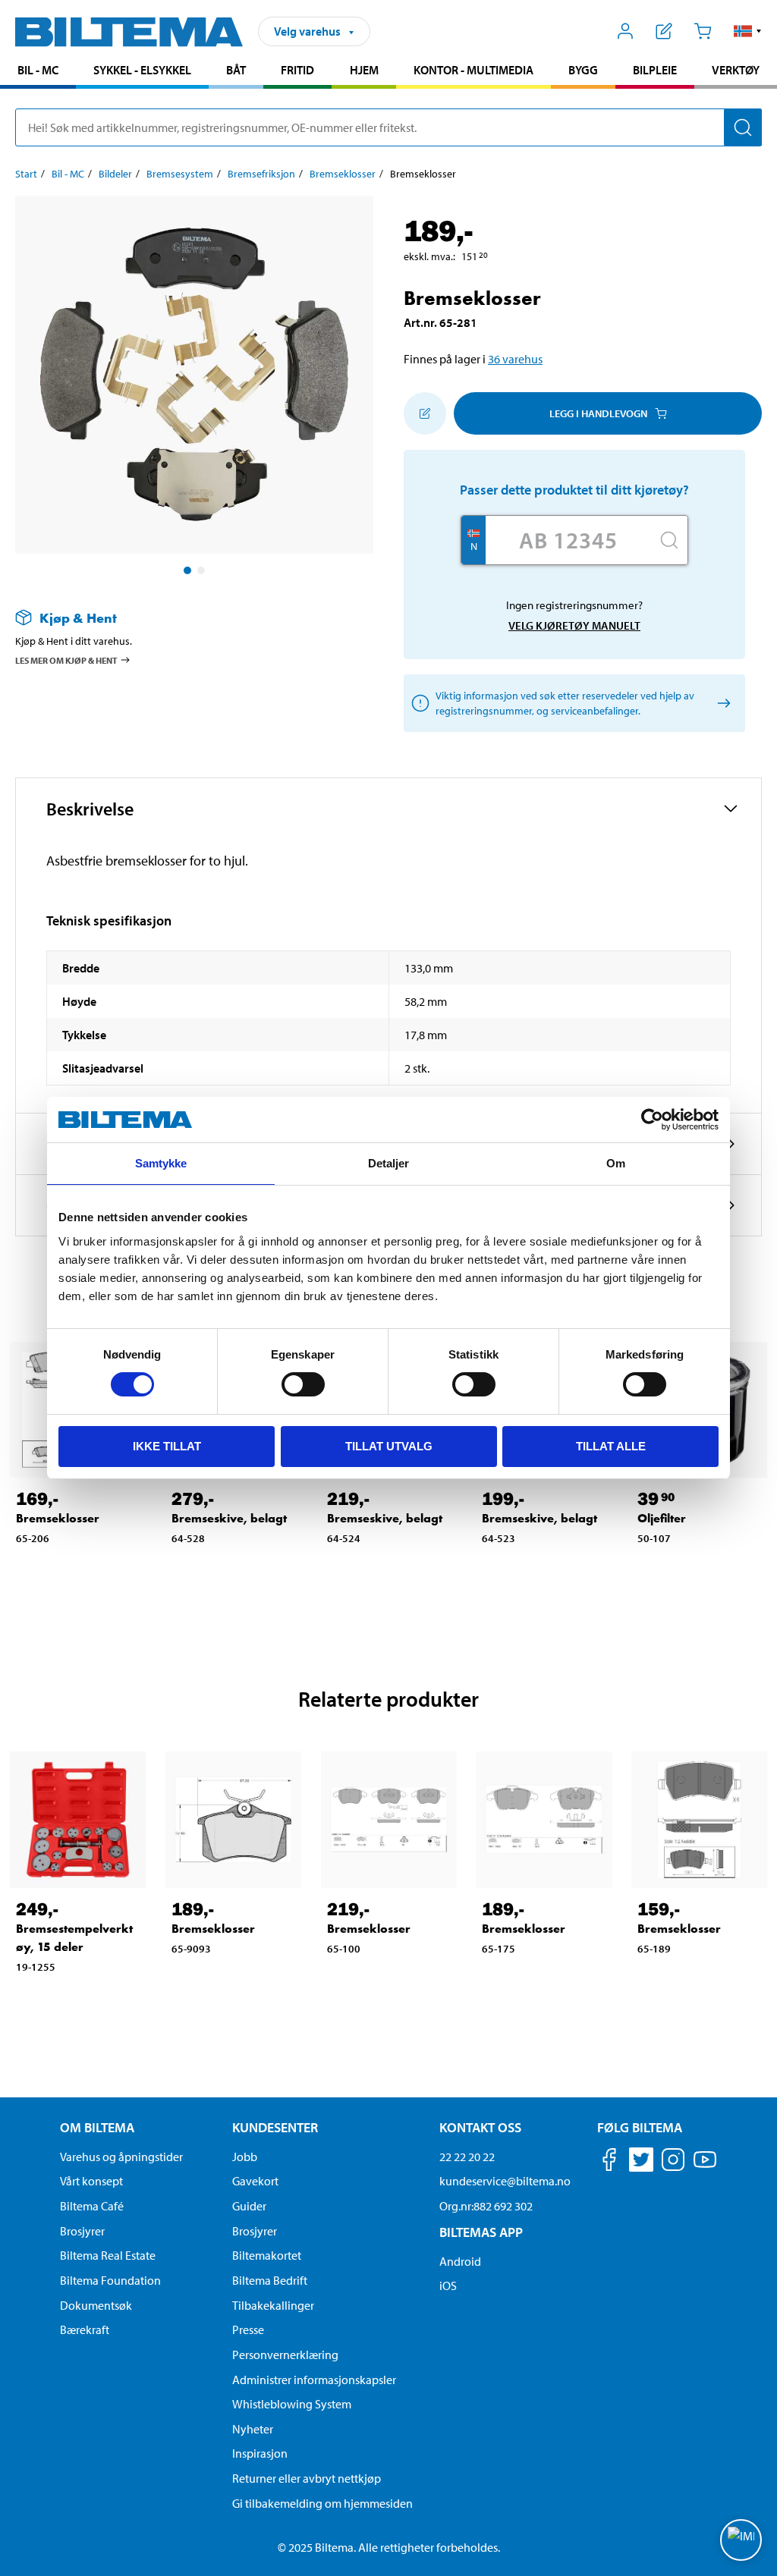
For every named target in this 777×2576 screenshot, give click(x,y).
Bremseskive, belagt (229, 1518)
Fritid (297, 70)
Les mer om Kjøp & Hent (66, 660)
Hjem (364, 70)
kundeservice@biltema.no (505, 2181)
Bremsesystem (180, 174)
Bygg (583, 70)
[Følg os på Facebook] (609, 2162)
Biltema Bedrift (270, 2280)
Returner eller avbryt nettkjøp (307, 2478)
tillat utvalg (389, 1446)
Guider (249, 2206)
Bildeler (115, 174)
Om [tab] (616, 1163)
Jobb (245, 2157)
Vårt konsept (91, 2181)
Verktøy (736, 70)
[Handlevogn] (702, 31)
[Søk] (743, 127)
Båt (236, 70)
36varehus (515, 359)
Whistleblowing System (292, 2404)
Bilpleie (655, 70)
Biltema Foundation (110, 2280)
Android (460, 2261)
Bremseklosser (343, 174)
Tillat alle (611, 1446)
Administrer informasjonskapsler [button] (314, 2380)
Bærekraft (85, 2329)
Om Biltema (97, 2127)
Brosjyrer (82, 2231)
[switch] (303, 1384)
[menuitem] (38, 72)
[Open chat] (741, 2540)
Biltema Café (92, 2206)
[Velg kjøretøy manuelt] (721, 704)
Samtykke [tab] (161, 1163)
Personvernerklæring (285, 2355)
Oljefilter (662, 1518)
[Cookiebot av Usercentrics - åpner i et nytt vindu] (652, 1120)
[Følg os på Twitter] (641, 2162)
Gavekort (255, 2181)
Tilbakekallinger (273, 2305)
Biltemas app (481, 2232)
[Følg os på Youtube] (705, 2167)
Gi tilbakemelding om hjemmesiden (322, 2503)
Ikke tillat (167, 1446)
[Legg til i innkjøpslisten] (425, 413)
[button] (748, 31)
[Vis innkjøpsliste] (664, 31)
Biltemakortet (267, 2255)
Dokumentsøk (96, 2305)
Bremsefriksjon (261, 174)
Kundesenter (275, 2127)
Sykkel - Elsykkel (142, 70)
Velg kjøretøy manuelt (574, 625)
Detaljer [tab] (389, 1163)
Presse (248, 2329)
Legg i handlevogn (598, 413)
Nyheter (253, 2429)
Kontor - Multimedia (473, 70)
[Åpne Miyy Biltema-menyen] (626, 31)
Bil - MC (38, 70)
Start (26, 174)
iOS (448, 2285)
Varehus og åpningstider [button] (121, 2157)
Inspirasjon (260, 2453)
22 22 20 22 (467, 2157)
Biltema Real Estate (108, 2255)
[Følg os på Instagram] (673, 2162)
